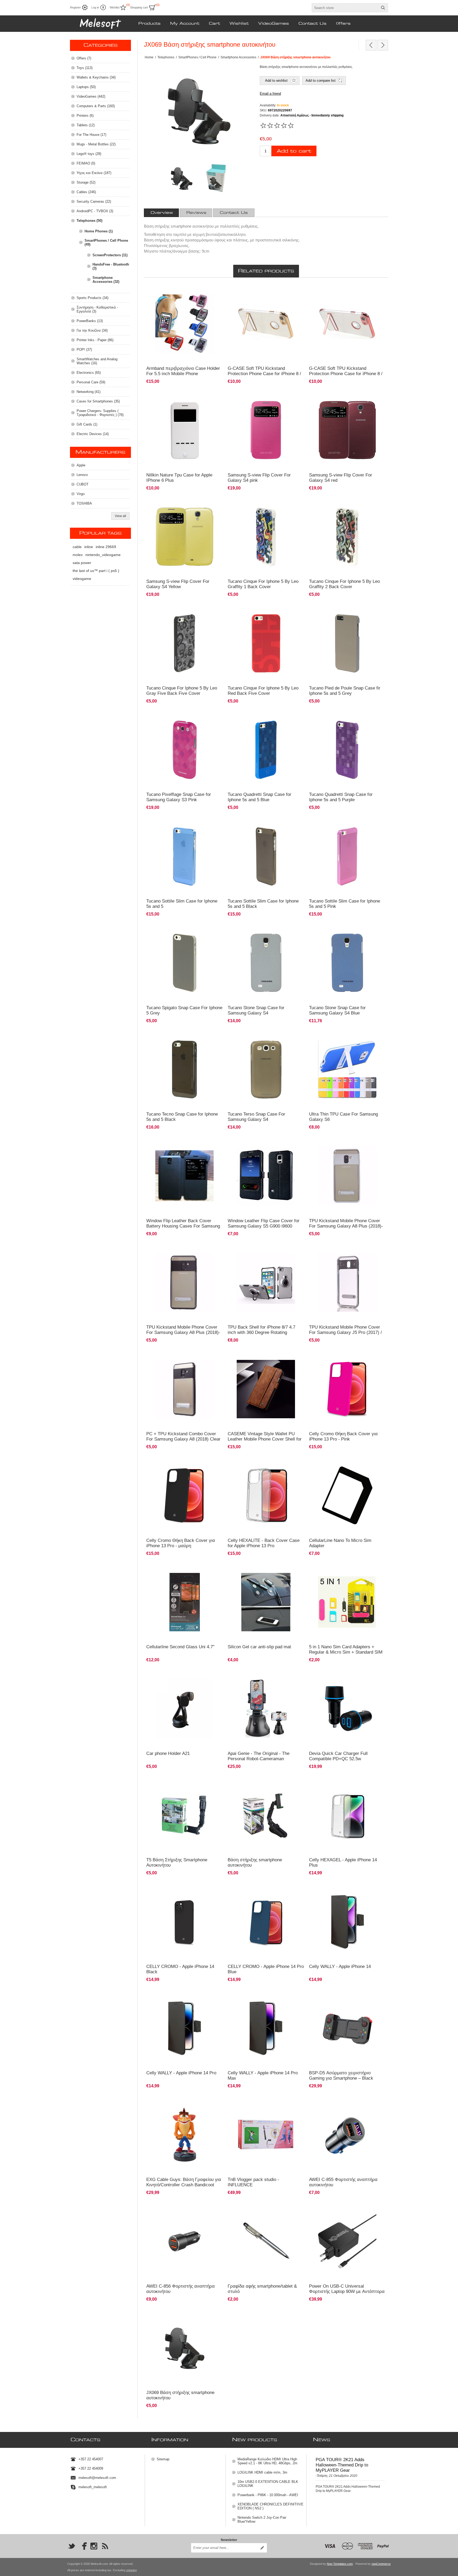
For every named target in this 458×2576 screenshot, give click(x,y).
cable (77, 547)
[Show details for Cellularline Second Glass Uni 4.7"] (185, 1602)
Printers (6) (85, 116)
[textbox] (345, 8)
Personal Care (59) (91, 382)
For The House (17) (91, 135)
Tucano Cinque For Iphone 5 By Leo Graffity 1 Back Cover (263, 584)
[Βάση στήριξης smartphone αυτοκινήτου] (266, 1815)
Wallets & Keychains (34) (96, 77)
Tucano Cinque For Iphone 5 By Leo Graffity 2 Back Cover (344, 584)
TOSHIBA (84, 503)
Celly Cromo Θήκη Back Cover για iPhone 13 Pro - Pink (343, 1436)
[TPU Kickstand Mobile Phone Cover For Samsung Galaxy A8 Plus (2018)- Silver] (347, 1176)
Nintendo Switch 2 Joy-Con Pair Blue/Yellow (262, 2519)
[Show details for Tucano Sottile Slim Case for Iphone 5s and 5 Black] (266, 856)
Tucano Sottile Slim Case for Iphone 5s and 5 (182, 904)
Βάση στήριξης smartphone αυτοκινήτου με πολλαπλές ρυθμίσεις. (180, 2317)
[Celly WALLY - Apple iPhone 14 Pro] (185, 2028)
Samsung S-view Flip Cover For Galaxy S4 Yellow (178, 584)
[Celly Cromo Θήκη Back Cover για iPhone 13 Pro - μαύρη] (185, 1496)
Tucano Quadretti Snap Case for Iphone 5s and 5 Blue (259, 797)
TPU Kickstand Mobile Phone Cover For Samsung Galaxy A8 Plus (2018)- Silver (346, 1226)
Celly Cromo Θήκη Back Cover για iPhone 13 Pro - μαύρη (181, 1543)
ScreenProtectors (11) (110, 255)
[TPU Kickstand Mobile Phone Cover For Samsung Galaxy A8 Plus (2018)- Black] (185, 1283)
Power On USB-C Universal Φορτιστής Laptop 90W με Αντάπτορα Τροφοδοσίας (347, 2291)
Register (75, 7)
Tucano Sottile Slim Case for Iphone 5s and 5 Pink (345, 904)
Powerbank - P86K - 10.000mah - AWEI (268, 2495)
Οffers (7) (84, 58)
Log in (95, 7)
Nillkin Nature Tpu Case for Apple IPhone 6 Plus (179, 478)
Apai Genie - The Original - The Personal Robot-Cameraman (259, 1756)
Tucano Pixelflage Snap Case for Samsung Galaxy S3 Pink (179, 797)
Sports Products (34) (93, 298)
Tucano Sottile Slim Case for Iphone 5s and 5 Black (263, 904)
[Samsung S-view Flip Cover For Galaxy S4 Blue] (266, 324)
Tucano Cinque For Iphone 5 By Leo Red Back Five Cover (263, 691)
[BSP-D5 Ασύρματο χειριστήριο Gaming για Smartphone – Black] (347, 2028)
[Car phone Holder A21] (185, 1709)
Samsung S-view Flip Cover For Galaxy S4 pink (259, 478)
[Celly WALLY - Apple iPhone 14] (347, 1922)
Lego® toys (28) (89, 154)
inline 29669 (106, 547)
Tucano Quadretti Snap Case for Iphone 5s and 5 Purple (341, 797)
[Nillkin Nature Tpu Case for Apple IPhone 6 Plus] (185, 430)
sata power (82, 563)
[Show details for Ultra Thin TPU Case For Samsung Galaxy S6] (347, 1070)
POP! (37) (84, 350)
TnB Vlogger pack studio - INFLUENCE (253, 2182)
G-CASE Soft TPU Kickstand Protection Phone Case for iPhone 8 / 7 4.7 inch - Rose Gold (346, 374)
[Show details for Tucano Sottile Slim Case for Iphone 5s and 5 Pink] (347, 856)
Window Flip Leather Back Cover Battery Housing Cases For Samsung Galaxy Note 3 (183, 1226)
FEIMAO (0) (86, 163)
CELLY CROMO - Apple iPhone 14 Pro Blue (266, 1969)
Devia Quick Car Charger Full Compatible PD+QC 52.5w (338, 1756)
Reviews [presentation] (196, 213)
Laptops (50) (86, 87)
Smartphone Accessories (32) (106, 280)
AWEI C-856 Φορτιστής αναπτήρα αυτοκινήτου (180, 2289)
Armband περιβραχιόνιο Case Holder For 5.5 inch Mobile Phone (183, 371)
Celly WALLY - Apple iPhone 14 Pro (181, 2073)
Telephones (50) (89, 221)
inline (89, 547)
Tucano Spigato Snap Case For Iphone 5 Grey (184, 1010)
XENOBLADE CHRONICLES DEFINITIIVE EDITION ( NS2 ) (270, 2506)
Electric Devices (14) (93, 434)
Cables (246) (86, 192)
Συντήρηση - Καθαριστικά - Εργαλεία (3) (97, 309)
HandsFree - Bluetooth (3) (111, 266)
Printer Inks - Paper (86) (95, 340)
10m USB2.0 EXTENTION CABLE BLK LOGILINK (268, 2484)
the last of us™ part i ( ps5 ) (96, 571)
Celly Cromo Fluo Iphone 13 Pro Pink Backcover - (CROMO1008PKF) (347, 1358)
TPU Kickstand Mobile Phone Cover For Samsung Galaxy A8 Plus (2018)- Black (183, 1332)
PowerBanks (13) (90, 321)
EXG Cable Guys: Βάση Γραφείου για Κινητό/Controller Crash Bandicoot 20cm (184, 2185)
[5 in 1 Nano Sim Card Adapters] (347, 1602)
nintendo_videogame (103, 555)
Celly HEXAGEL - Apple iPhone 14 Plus (343, 1862)
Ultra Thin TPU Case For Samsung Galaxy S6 (343, 1117)
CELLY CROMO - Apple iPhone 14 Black (180, 1969)
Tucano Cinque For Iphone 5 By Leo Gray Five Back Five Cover (182, 691)
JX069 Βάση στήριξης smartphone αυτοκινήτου (180, 2395)
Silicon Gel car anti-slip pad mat (259, 1647)
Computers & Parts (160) (96, 106)
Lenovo (82, 475)
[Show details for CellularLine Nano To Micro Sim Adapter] (347, 1496)
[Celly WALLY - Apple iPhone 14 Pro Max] (266, 2028)
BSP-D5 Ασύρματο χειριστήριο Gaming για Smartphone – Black (341, 2076)
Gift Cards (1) (87, 424)
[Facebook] (83, 2546)
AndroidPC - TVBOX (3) (95, 211)
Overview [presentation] (162, 213)
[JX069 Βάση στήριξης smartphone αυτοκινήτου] (185, 2348)
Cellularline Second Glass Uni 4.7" (180, 1647)
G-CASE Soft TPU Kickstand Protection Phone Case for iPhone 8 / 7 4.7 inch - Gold (264, 374)
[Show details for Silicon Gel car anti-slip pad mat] (266, 1602)
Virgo (81, 494)
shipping (131, 2570)
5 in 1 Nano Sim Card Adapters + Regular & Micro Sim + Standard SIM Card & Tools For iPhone (346, 1652)
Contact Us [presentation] (234, 213)
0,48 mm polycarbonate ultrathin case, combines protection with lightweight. (184, 825)
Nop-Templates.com (340, 2564)
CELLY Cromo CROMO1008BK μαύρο (177, 1462)
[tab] (162, 213)
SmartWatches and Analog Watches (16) (97, 361)
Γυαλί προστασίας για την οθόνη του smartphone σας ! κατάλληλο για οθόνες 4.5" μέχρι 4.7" (184, 1571)
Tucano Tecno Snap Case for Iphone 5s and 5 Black (182, 1117)
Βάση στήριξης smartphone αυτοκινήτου (255, 1862)
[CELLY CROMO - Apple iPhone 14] (185, 1922)
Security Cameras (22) (94, 201)
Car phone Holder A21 (168, 1753)
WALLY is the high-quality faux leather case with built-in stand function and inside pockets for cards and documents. (346, 1893)
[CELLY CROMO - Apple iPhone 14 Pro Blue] (266, 1922)
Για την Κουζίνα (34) (92, 330)
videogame (82, 579)
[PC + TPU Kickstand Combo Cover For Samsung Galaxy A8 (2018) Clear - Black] (185, 1389)
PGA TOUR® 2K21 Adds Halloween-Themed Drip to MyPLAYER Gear (342, 2465)
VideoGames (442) (91, 96)
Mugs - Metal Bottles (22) (96, 144)
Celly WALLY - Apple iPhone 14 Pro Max (263, 2076)
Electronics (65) (89, 373)
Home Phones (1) (99, 231)
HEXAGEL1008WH (245, 1462)
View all (120, 516)
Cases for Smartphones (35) (98, 401)
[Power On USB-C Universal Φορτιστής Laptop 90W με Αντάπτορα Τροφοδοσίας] (347, 2241)
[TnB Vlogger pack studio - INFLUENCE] (266, 2135)
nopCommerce (381, 2564)
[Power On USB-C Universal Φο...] (371, 45)
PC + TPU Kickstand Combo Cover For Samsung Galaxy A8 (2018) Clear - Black (183, 1439)
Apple (81, 465)
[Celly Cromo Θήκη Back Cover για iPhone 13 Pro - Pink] (347, 1389)
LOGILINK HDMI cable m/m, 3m (262, 2472)
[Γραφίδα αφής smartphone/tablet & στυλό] (266, 2241)
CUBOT (83, 484)
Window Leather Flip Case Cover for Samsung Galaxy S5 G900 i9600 (264, 1223)
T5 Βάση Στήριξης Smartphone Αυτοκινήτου (177, 1862)
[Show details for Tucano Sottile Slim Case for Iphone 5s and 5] (185, 856)
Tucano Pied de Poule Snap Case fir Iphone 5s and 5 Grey (345, 691)
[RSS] (105, 2546)
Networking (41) (89, 392)
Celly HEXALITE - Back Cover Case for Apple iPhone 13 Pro (264, 1543)
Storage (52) (86, 182)
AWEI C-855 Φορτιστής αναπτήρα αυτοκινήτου (343, 2182)
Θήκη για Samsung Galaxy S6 (333, 1036)
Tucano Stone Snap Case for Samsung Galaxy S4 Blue (337, 1010)
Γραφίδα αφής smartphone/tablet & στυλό (262, 2289)
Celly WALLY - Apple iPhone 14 (340, 1966)
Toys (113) (85, 68)
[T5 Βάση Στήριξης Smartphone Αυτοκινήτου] (185, 1815)
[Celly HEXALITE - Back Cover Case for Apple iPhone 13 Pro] (266, 1496)
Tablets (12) (86, 125)
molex (78, 555)
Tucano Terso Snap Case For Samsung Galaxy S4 (256, 1117)
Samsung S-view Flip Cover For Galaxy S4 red (341, 478)
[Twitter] (72, 2546)
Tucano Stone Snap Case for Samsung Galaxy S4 (256, 1010)
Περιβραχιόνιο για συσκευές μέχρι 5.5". (177, 290)
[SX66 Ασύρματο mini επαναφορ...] (383, 45)
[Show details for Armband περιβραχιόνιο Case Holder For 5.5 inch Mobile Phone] (185, 324)
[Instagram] (94, 2546)
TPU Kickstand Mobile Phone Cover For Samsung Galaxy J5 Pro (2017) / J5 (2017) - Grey (345, 1332)
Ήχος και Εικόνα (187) (94, 173)
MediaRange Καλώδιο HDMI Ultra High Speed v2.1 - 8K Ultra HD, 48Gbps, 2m (267, 2461)
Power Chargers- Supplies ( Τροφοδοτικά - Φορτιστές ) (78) (100, 413)
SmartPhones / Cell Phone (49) (106, 242)
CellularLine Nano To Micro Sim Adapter (340, 1543)
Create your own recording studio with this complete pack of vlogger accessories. (261, 2104)
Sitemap (163, 2459)
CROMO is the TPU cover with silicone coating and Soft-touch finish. (182, 1891)
